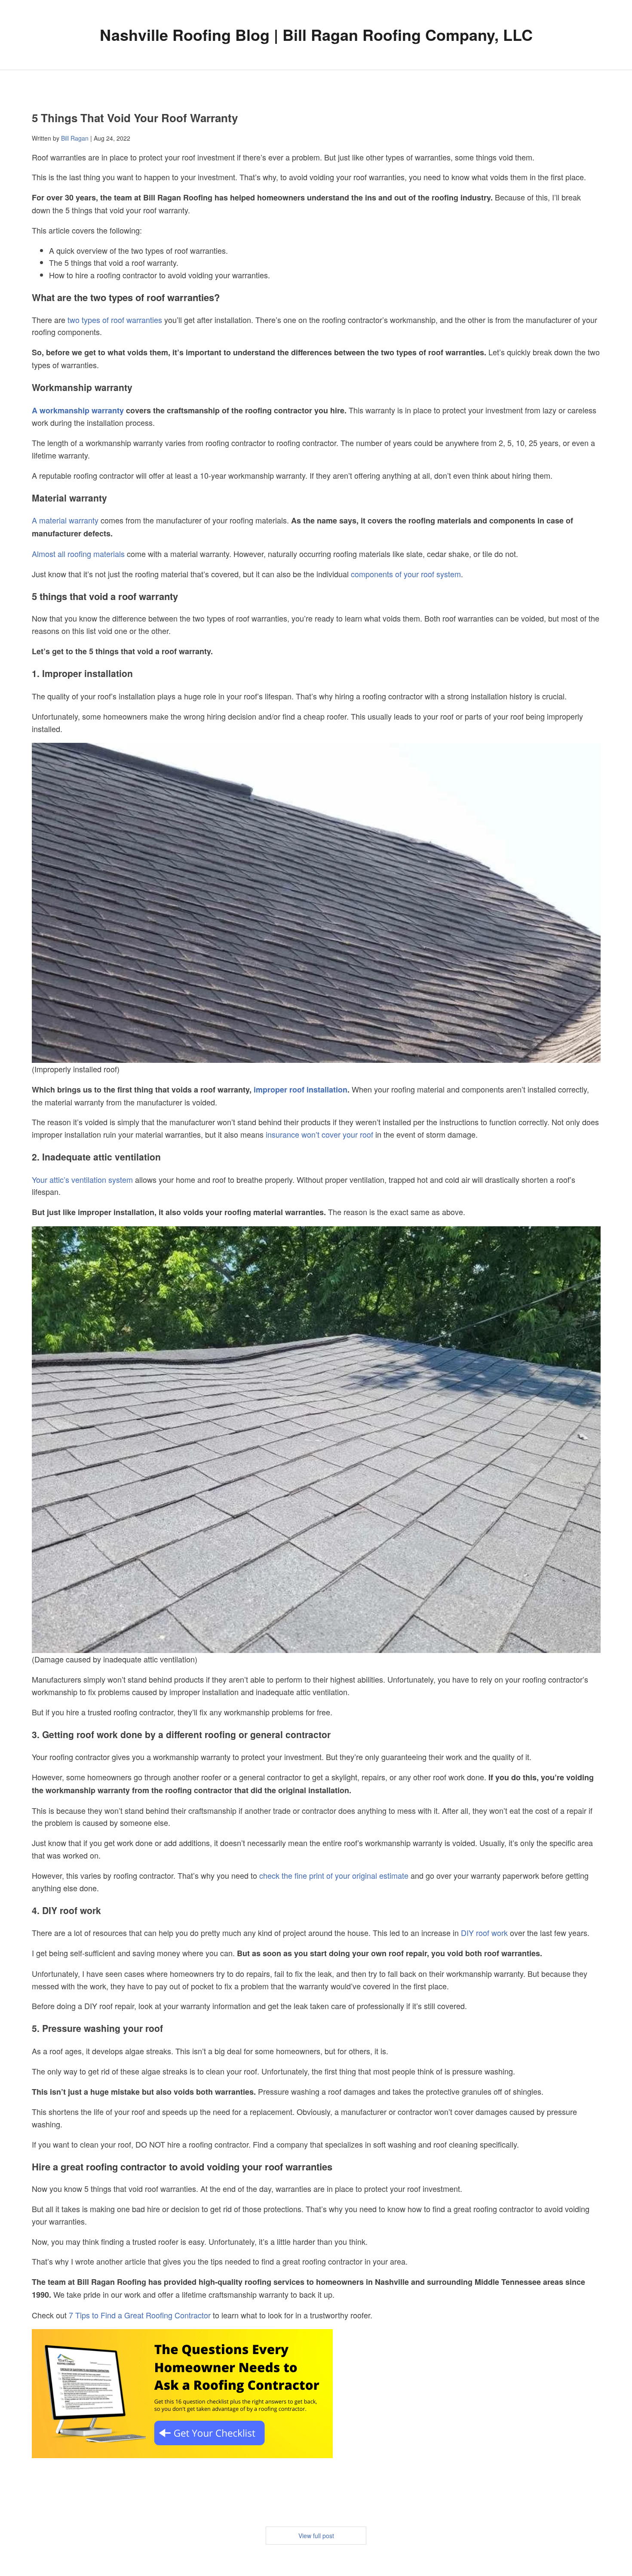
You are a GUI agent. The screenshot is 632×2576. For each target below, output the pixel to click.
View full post (316, 2536)
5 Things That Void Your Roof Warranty (135, 118)
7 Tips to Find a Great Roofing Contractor (140, 2315)
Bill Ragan (75, 138)
